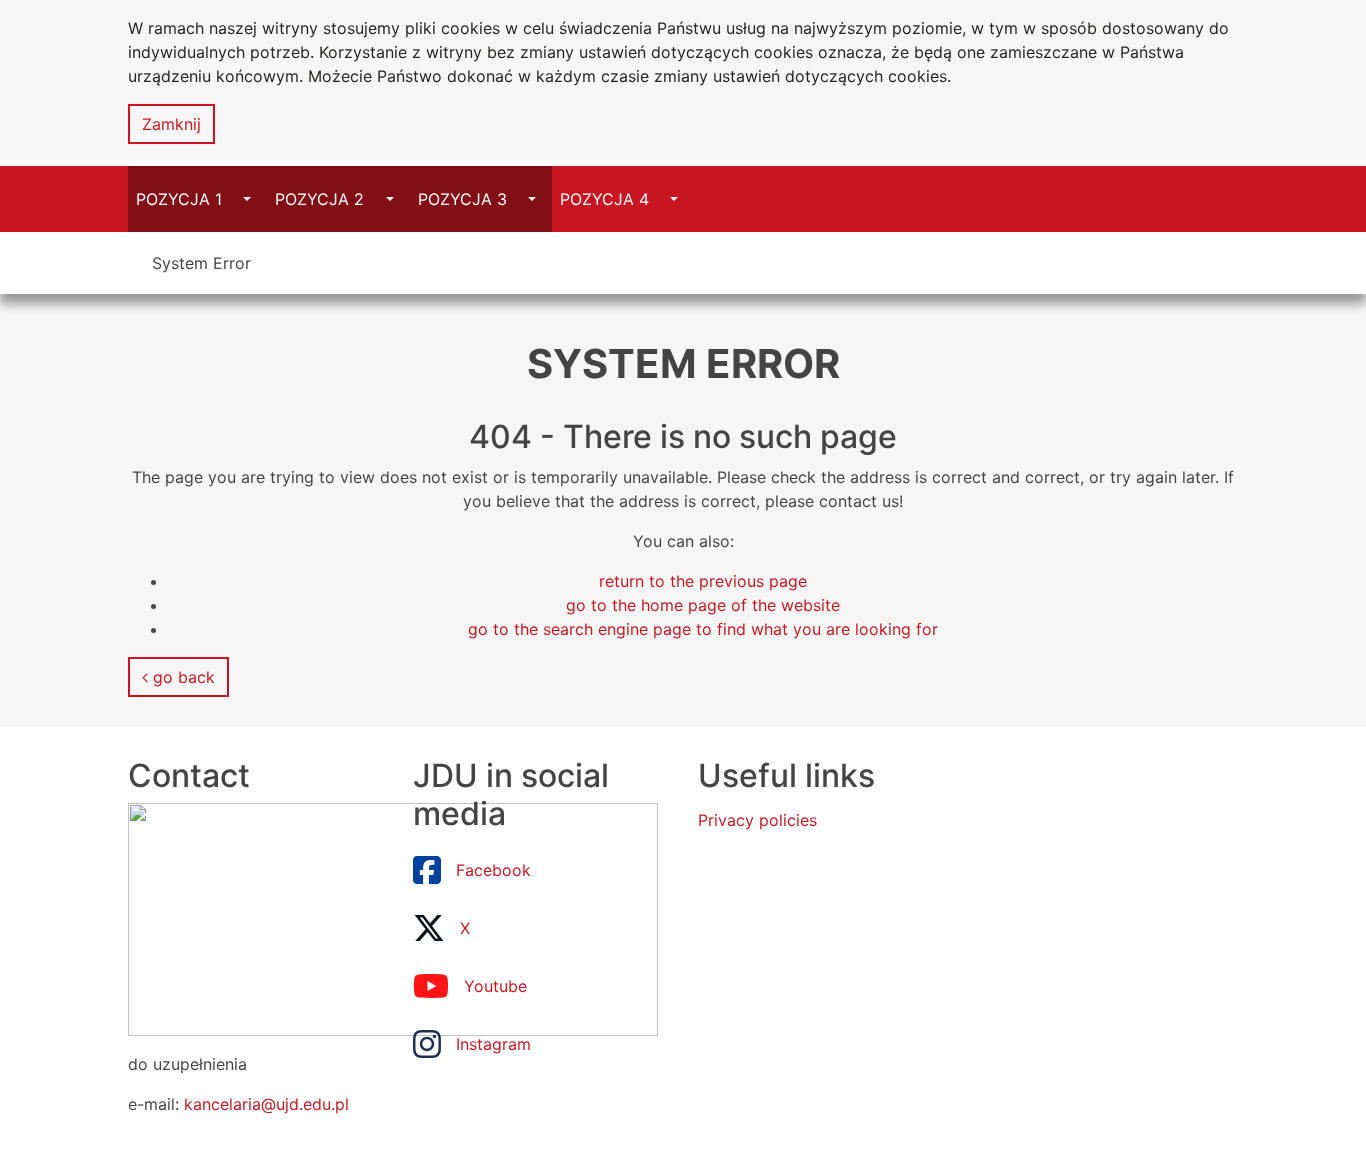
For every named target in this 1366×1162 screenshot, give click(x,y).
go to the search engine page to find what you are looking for (703, 629)
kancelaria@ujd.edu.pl (266, 1104)
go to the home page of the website (703, 605)
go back (181, 677)
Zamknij (171, 124)
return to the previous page (703, 581)
